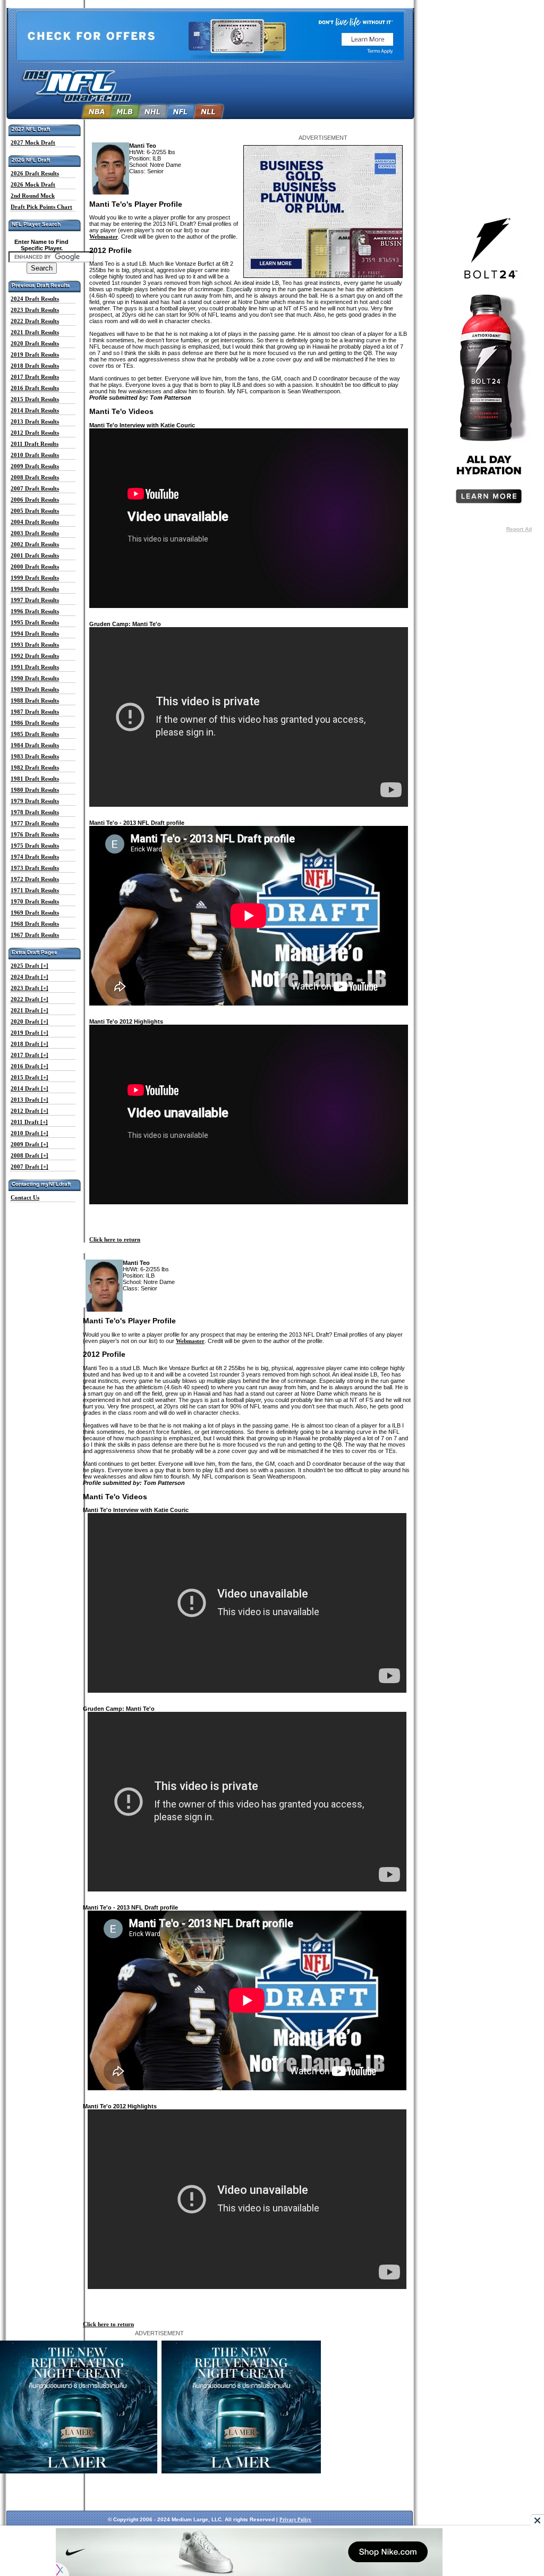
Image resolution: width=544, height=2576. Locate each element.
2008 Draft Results (35, 477)
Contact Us (25, 1197)
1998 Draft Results (35, 589)
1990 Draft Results (35, 678)
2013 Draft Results (35, 421)
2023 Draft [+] (29, 988)
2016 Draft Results (35, 388)
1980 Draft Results (35, 790)
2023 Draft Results (35, 310)
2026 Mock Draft (33, 184)
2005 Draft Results (35, 511)
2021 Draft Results (35, 332)
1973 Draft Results (35, 868)
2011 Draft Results (35, 444)
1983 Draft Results (35, 756)
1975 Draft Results (35, 846)
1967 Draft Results (35, 935)
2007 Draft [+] (29, 1167)
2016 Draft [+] (29, 1066)
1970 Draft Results (35, 901)
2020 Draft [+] (29, 1021)
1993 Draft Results (35, 645)
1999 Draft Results (35, 578)
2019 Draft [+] (29, 1033)
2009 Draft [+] (29, 1144)
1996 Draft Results (35, 611)
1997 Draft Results (35, 600)
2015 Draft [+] (29, 1077)
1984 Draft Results (35, 745)
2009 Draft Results (35, 466)
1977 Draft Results (35, 823)
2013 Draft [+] (29, 1100)
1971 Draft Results (35, 890)
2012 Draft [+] (29, 1111)
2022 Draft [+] (29, 999)
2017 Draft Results (35, 377)
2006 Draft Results (35, 500)
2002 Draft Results (35, 544)
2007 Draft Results (35, 488)
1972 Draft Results (35, 879)
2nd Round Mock (33, 196)
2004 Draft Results (35, 522)
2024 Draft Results (35, 299)
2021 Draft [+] (29, 1010)
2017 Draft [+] (29, 1055)
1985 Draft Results (35, 734)
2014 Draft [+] (29, 1088)
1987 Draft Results (35, 712)
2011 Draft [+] (29, 1122)
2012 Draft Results (35, 433)
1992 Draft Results (35, 656)
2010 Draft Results (35, 455)
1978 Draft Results (35, 812)
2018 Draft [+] (29, 1044)
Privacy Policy (295, 2520)
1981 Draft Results (35, 779)
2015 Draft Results (35, 399)
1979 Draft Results (35, 801)
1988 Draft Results (35, 700)
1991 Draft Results (35, 667)
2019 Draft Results (35, 354)
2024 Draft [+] (29, 977)
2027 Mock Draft (33, 142)
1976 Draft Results (35, 834)
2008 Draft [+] (29, 1155)
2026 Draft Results (35, 173)
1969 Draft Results (35, 913)
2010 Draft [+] (29, 1133)
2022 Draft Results (35, 321)
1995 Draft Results (35, 622)
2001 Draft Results (35, 555)
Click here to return (115, 1239)
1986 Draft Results (35, 723)
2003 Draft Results (35, 533)
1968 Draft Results (35, 924)
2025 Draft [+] (29, 966)
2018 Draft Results (35, 366)
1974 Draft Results (35, 857)
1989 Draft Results (35, 689)
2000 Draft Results (35, 567)
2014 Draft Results (35, 410)
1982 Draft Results (35, 767)
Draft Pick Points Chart (41, 207)
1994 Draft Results (35, 634)
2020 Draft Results (35, 343)
